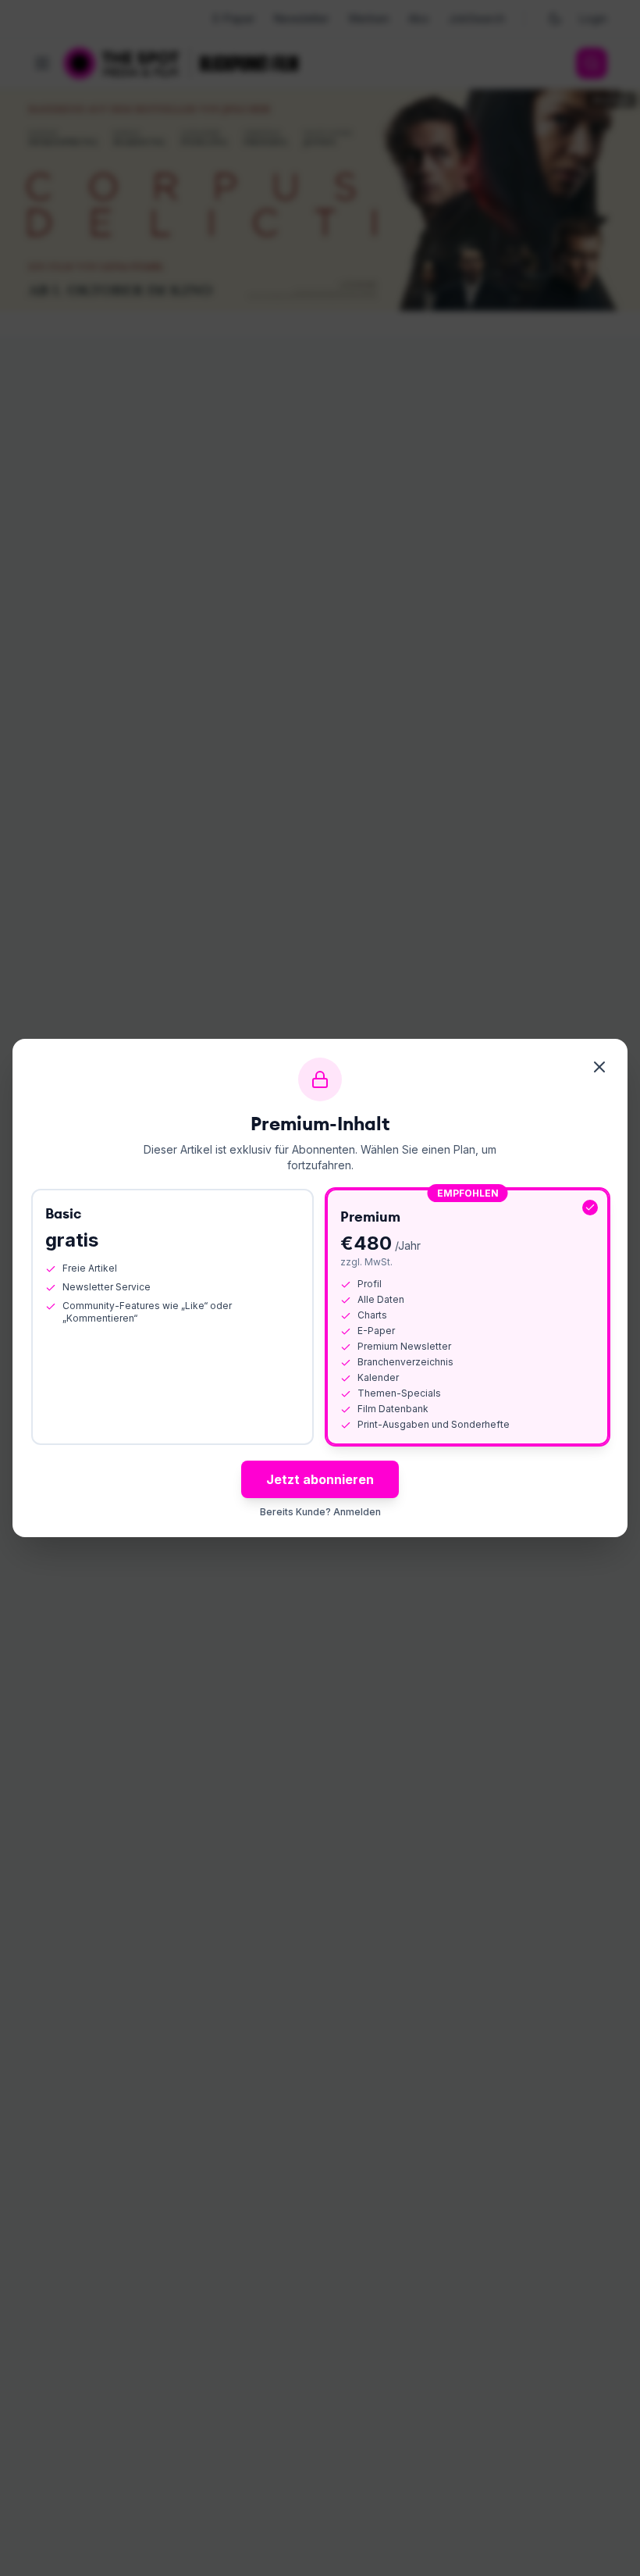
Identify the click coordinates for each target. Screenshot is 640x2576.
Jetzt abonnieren (320, 1479)
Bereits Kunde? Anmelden (320, 1512)
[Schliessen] (599, 1067)
